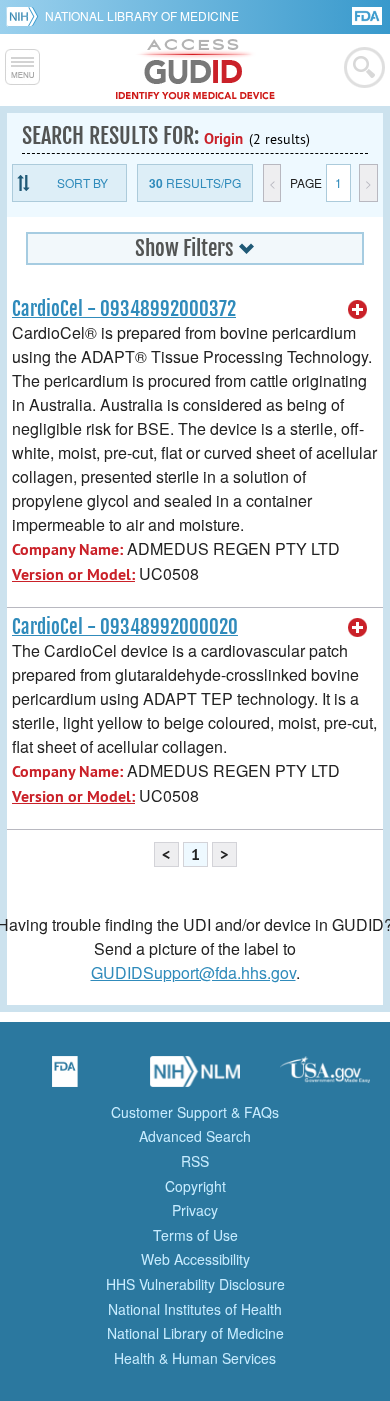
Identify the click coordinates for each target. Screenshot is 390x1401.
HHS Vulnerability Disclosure (195, 1284)
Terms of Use (195, 1235)
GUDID (195, 70)
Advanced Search (195, 1136)
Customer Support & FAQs (195, 1112)
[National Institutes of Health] (25, 16)
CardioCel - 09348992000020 (125, 627)
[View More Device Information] (358, 310)
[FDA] (368, 14)
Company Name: (67, 549)
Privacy (195, 1210)
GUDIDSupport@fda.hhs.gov (193, 972)
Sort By (82, 182)
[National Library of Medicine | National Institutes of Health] (195, 1078)
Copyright (195, 1186)
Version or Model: (73, 574)
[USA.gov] (325, 1078)
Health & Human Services (195, 1358)
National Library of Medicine (142, 15)
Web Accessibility (195, 1259)
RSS (195, 1161)
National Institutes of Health (195, 1309)
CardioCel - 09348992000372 (124, 309)
